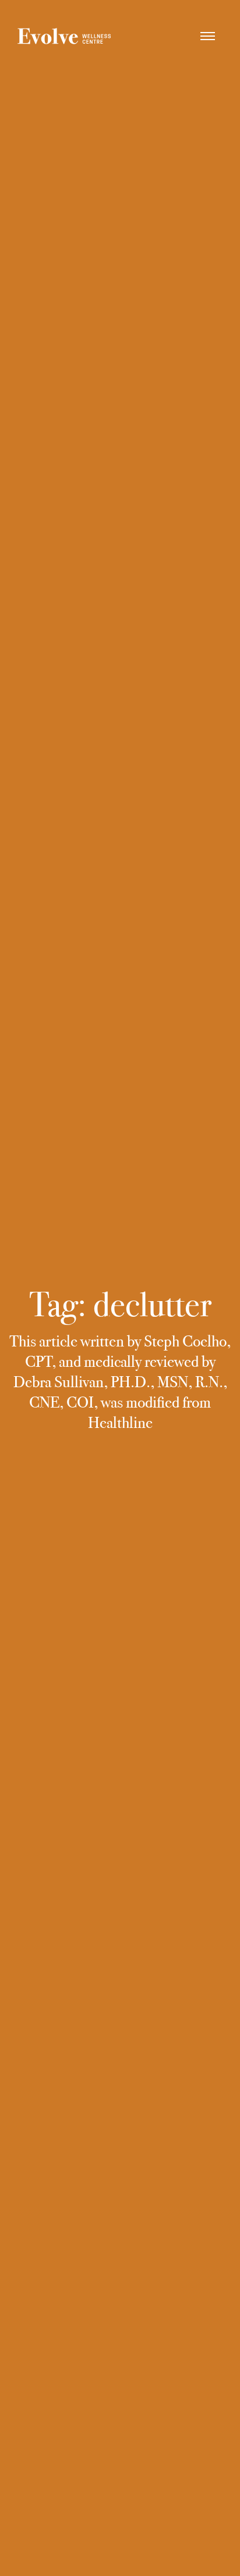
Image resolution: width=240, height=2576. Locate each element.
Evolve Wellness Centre (64, 38)
